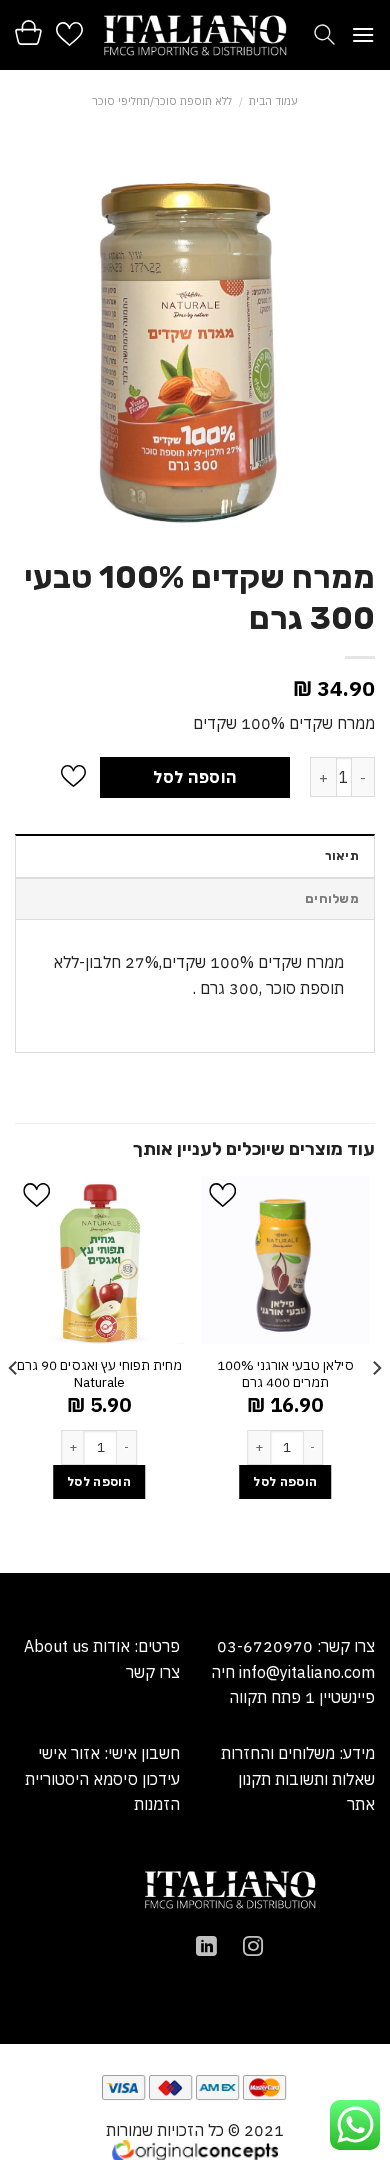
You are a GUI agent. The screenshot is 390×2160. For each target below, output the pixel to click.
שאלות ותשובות (325, 1779)
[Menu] (363, 34)
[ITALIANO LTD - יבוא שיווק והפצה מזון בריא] (195, 35)
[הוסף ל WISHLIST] (73, 777)
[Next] (14, 1372)
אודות (109, 1646)
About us (56, 1646)
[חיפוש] (324, 34)
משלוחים (332, 898)
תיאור (342, 855)
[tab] (195, 855)
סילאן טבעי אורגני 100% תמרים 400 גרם (285, 1374)
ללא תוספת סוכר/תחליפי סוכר (162, 101)
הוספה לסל (194, 777)
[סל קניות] (28, 32)
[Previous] (376, 1372)
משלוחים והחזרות (278, 1753)
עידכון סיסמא (136, 1779)
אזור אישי (69, 1753)
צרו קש (157, 1672)
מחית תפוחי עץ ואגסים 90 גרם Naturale (99, 1374)
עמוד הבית (273, 101)
